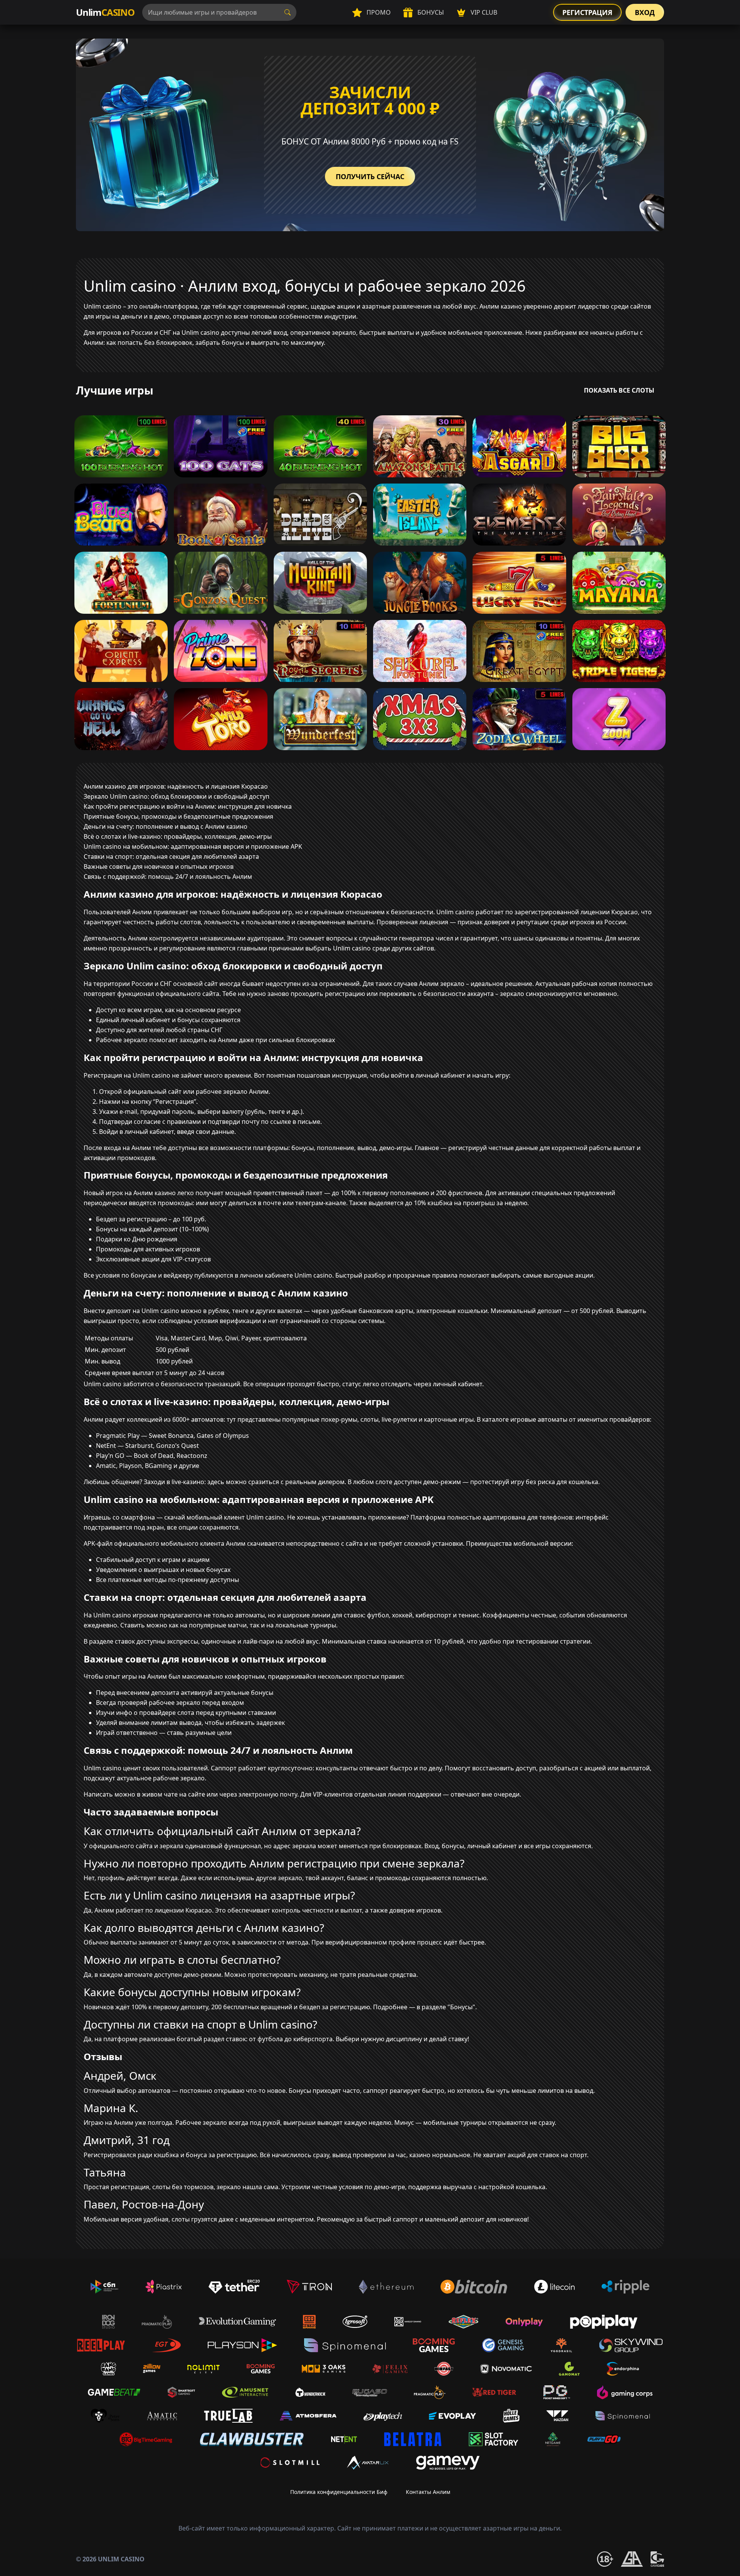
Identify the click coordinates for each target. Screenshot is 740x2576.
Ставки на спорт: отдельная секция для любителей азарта (171, 856)
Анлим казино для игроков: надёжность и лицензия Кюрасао (176, 786)
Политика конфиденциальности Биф (339, 2492)
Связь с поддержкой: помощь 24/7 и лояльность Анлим (168, 877)
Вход (645, 12)
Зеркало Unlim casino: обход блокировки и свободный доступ (177, 796)
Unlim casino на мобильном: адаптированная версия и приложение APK (193, 846)
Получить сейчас (370, 176)
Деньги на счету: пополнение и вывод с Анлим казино (166, 826)
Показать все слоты (619, 390)
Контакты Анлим (428, 2492)
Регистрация (587, 12)
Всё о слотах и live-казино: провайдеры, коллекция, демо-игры (178, 836)
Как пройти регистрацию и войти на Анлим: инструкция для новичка (188, 806)
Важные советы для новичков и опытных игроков (159, 867)
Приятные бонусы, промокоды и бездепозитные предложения (178, 816)
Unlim (105, 12)
